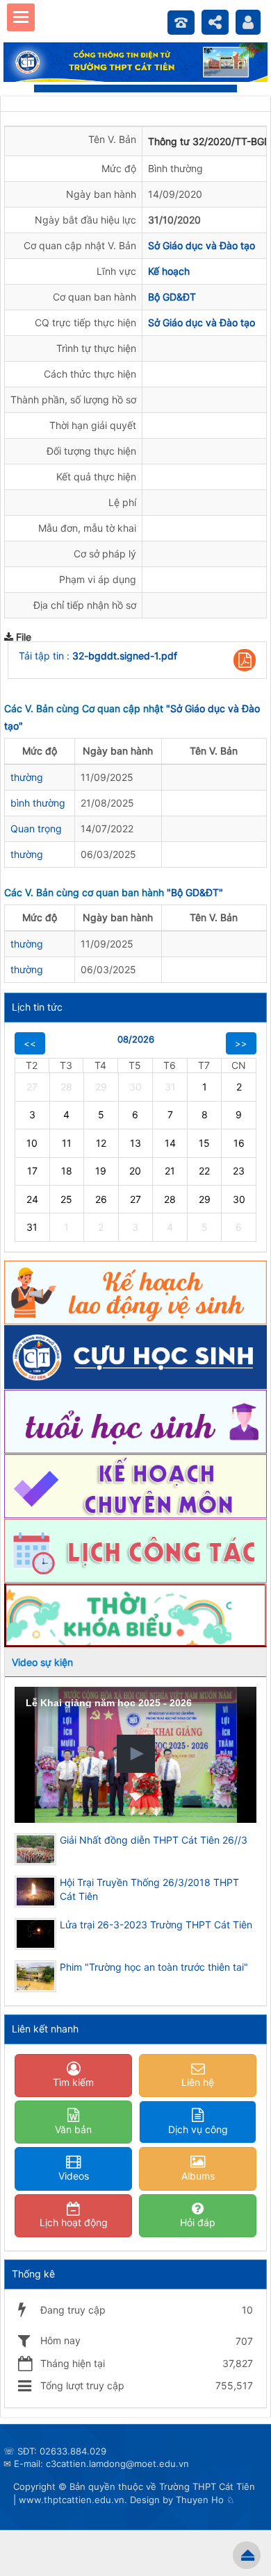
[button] (245, 660)
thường (27, 777)
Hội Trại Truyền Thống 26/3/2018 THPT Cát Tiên (149, 1889)
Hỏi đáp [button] (198, 2222)
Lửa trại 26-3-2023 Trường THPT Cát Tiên (156, 1925)
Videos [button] (74, 2176)
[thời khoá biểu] (135, 1614)
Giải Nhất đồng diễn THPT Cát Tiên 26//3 (154, 1840)
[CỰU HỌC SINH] (135, 1356)
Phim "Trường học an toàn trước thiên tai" (154, 1967)
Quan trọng (36, 828)
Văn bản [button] (73, 2129)
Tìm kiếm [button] (73, 2082)
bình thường (38, 803)
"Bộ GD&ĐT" (195, 892)
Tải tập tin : (98, 656)
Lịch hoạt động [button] (74, 2222)
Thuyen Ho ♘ (205, 2500)
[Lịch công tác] (135, 1550)
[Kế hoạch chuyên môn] (135, 1485)
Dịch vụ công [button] (198, 2129)
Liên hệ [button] (198, 2082)
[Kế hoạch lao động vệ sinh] (135, 1291)
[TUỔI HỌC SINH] (135, 1421)
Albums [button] (198, 2176)
